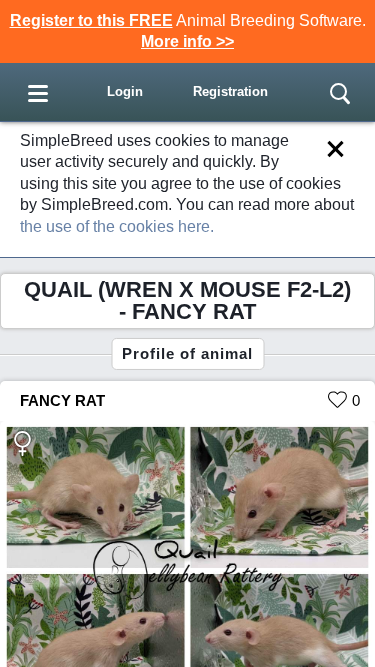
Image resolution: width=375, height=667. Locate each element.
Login (125, 91)
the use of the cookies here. (117, 226)
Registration (230, 91)
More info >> (187, 41)
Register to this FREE (91, 20)
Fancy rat (62, 400)
